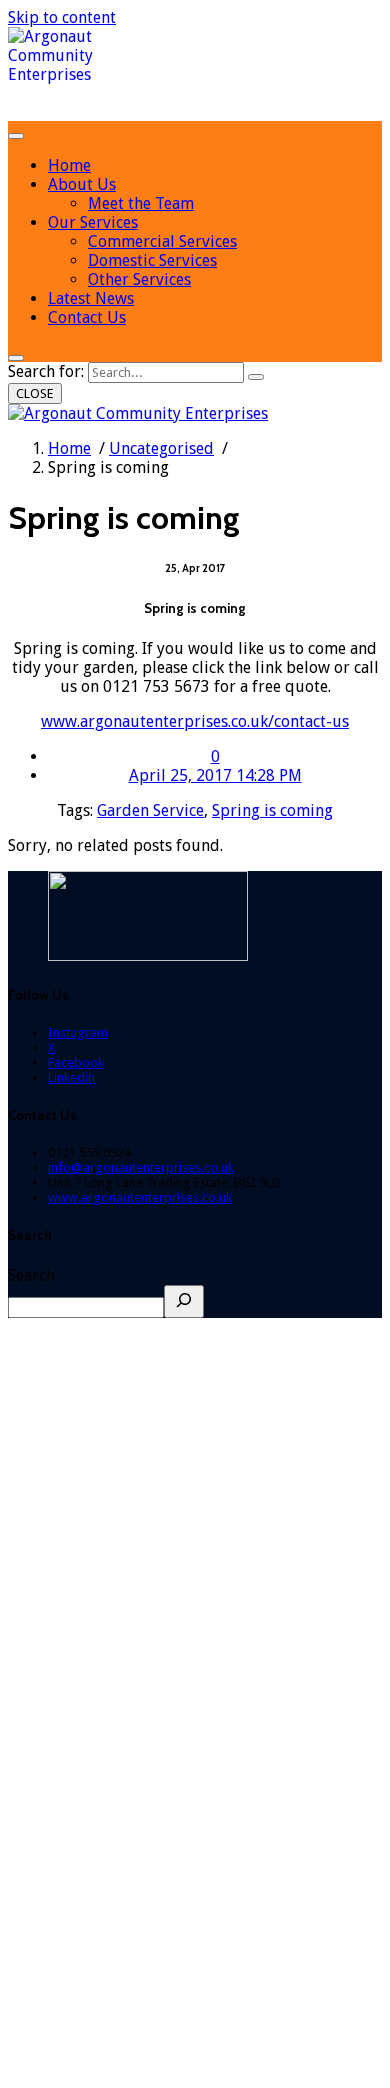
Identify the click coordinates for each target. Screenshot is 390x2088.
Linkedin (71, 1077)
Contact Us (87, 317)
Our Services (93, 222)
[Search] (256, 377)
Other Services (139, 279)
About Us (82, 184)
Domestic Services (152, 260)
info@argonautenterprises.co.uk (141, 1167)
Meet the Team (141, 203)
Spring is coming (272, 810)
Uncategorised (161, 448)
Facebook (76, 1062)
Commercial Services (162, 241)
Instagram (78, 1032)
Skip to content (62, 17)
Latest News (91, 298)
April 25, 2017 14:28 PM (215, 775)
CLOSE (35, 393)
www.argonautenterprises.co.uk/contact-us (195, 721)
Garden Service (150, 810)
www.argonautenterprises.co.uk (140, 1197)
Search (31, 1275)
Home (69, 165)
